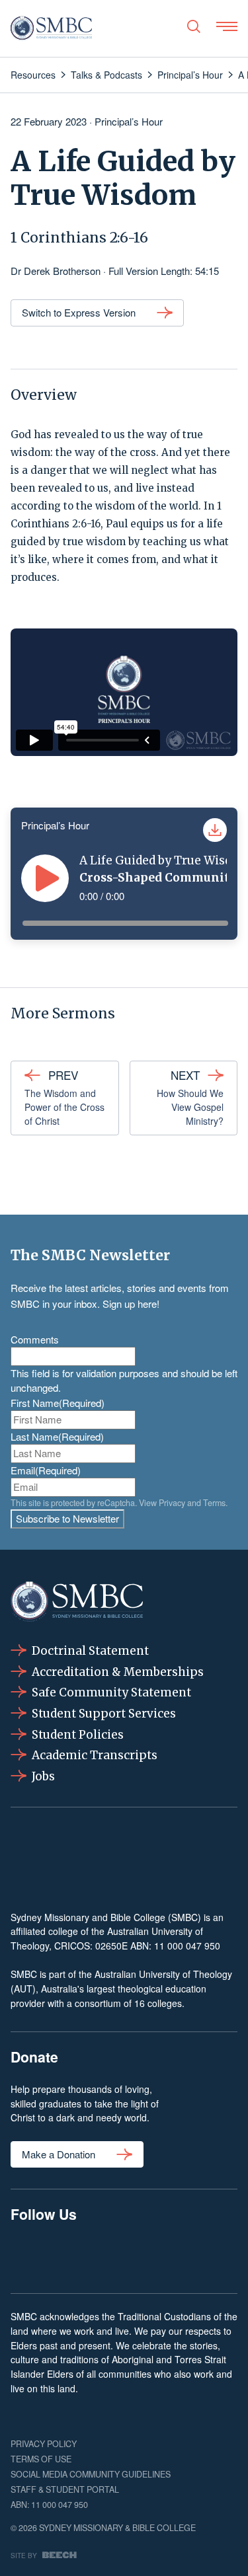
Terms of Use (41, 2459)
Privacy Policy (44, 2444)
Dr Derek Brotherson (56, 271)
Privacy (172, 1503)
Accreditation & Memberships (118, 1672)
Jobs (43, 1776)
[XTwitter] (172, 2256)
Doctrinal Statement (90, 1651)
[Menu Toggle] (227, 26)
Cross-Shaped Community (158, 878)
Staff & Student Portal (65, 2489)
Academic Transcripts (95, 1755)
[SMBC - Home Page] (51, 28)
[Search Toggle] (194, 26)
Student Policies (78, 1735)
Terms (214, 1503)
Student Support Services (104, 1714)
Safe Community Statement (111, 1692)
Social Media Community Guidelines (91, 2474)
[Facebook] (27, 2256)
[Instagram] (75, 2256)
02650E (111, 1946)
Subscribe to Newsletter (67, 1518)
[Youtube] (221, 2256)
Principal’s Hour (129, 121)
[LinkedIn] (124, 2256)
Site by (24, 2555)
